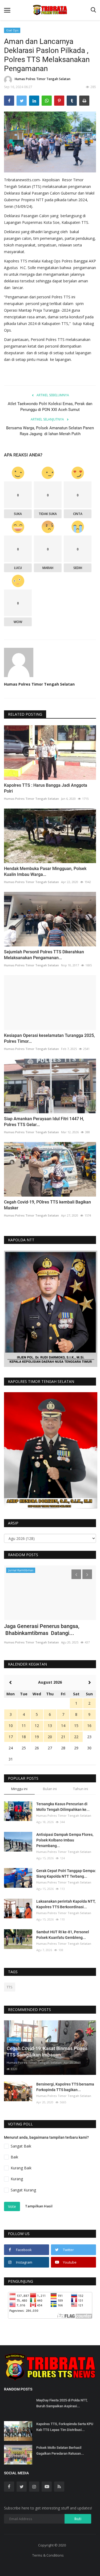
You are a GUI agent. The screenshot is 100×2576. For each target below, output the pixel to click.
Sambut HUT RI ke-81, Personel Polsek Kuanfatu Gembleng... (63, 1935)
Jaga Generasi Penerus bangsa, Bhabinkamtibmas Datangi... (42, 1630)
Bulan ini (50, 1789)
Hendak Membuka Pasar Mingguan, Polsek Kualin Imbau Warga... (45, 871)
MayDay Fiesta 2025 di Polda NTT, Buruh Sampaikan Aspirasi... (62, 2403)
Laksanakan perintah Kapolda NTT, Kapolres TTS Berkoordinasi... (66, 1904)
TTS (10, 1987)
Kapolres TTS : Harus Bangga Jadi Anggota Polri (46, 788)
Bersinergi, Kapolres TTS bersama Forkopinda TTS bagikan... (65, 2087)
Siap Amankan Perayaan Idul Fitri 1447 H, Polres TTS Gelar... (44, 1122)
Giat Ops (12, 30)
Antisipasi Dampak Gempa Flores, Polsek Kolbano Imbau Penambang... (65, 1840)
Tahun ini (81, 1789)
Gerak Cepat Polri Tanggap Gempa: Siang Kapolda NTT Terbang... (66, 1874)
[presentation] (76, 1574)
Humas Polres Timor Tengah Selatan (43, 79)
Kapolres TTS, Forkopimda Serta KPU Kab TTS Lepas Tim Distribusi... (65, 2427)
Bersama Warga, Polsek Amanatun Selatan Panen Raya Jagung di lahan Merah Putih (50, 431)
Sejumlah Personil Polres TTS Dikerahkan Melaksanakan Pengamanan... (44, 955)
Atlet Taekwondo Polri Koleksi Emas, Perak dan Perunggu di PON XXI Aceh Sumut (50, 407)
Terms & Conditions (48, 2555)
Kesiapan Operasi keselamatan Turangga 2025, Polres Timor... (49, 1038)
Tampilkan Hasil (39, 2206)
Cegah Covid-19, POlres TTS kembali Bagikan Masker (47, 1205)
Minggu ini (19, 1789)
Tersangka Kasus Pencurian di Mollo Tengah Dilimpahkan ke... (63, 1807)
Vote (12, 2206)
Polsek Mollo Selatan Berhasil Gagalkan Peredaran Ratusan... (60, 2451)
